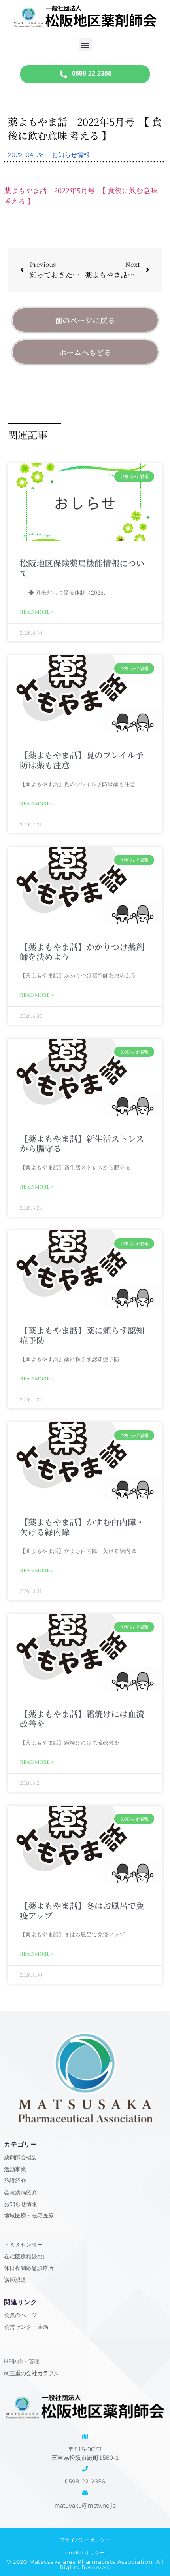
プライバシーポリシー (85, 2540)
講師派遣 (15, 2280)
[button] (85, 45)
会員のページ (21, 2315)
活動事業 (15, 2169)
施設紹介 (15, 2181)
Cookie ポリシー (85, 2552)
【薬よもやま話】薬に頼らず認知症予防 (82, 1335)
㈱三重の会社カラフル (32, 2373)
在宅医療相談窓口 (26, 2257)
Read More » (37, 611)
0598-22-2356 (85, 2482)
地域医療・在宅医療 (29, 2216)
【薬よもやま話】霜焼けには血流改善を (82, 1719)
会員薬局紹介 (21, 2193)
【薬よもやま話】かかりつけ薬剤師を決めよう (82, 952)
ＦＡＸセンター (23, 2245)
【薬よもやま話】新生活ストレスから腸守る (82, 1143)
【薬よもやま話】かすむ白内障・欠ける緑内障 (82, 1527)
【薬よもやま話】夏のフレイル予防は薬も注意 (82, 760)
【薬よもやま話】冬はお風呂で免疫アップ (82, 1910)
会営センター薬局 (26, 2327)
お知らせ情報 (71, 155)
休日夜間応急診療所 (29, 2268)
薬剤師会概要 (21, 2157)
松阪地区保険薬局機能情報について (82, 568)
